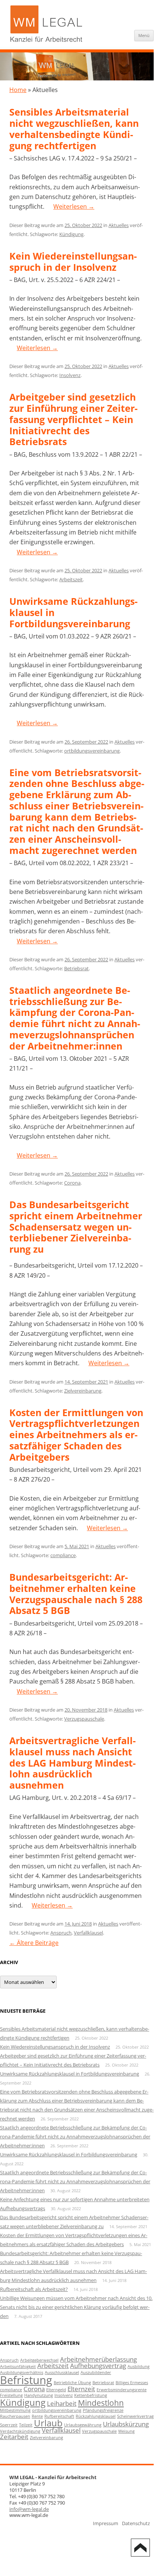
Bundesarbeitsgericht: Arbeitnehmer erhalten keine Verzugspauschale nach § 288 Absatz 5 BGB (76, 1594)
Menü (144, 35)
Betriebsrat (76, 968)
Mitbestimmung (15, 2410)
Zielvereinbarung (83, 1391)
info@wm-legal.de (29, 2509)
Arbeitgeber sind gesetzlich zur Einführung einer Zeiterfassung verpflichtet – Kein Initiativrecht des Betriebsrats (73, 419)
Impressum (106, 2523)
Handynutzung (39, 2395)
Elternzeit (81, 2389)
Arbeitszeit (71, 579)
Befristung (26, 2380)
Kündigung (71, 234)
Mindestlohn (101, 2403)
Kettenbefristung (91, 2395)
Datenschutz (136, 2523)
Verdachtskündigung (20, 2431)
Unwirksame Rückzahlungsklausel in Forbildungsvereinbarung (69, 2154)
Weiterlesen (74, 206)
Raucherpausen (15, 2416)
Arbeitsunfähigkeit (18, 2367)
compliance (63, 1555)
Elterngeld (56, 2390)
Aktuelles (119, 225)
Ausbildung (139, 2367)
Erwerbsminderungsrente (122, 2390)
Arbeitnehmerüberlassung (98, 2359)
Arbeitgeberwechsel (39, 2360)
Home (18, 90)
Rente (37, 2416)
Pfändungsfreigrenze (103, 2410)
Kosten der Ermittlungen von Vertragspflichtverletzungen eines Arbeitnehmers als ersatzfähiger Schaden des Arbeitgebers (76, 1435)
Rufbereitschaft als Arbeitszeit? (34, 2289)
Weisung (126, 2431)
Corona (72, 1183)
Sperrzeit (9, 2425)
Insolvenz (70, 375)
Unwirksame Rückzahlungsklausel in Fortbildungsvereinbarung (70, 2074)
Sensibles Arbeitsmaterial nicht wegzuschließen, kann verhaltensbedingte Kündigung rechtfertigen (74, 128)
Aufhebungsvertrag (98, 2366)
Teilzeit (26, 2425)
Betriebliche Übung (72, 2383)
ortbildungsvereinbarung (92, 751)
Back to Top (140, 2548)
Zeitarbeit (14, 2437)
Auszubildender (96, 2373)
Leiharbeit (62, 2403)
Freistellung (11, 2395)
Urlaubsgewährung (83, 2425)
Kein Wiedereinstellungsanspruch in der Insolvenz (73, 261)
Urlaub (48, 2423)
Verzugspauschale (84, 1719)
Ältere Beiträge (34, 1943)
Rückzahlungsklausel (96, 2416)
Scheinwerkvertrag (135, 2416)
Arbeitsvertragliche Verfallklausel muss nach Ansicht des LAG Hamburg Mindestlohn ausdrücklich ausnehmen (73, 1763)
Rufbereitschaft (59, 2416)
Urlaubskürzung (126, 2424)
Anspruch (61, 1933)
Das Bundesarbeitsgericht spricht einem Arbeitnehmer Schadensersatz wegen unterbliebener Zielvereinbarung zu (76, 1227)
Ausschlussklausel (62, 2373)
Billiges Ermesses (132, 2383)
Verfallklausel (88, 1933)
